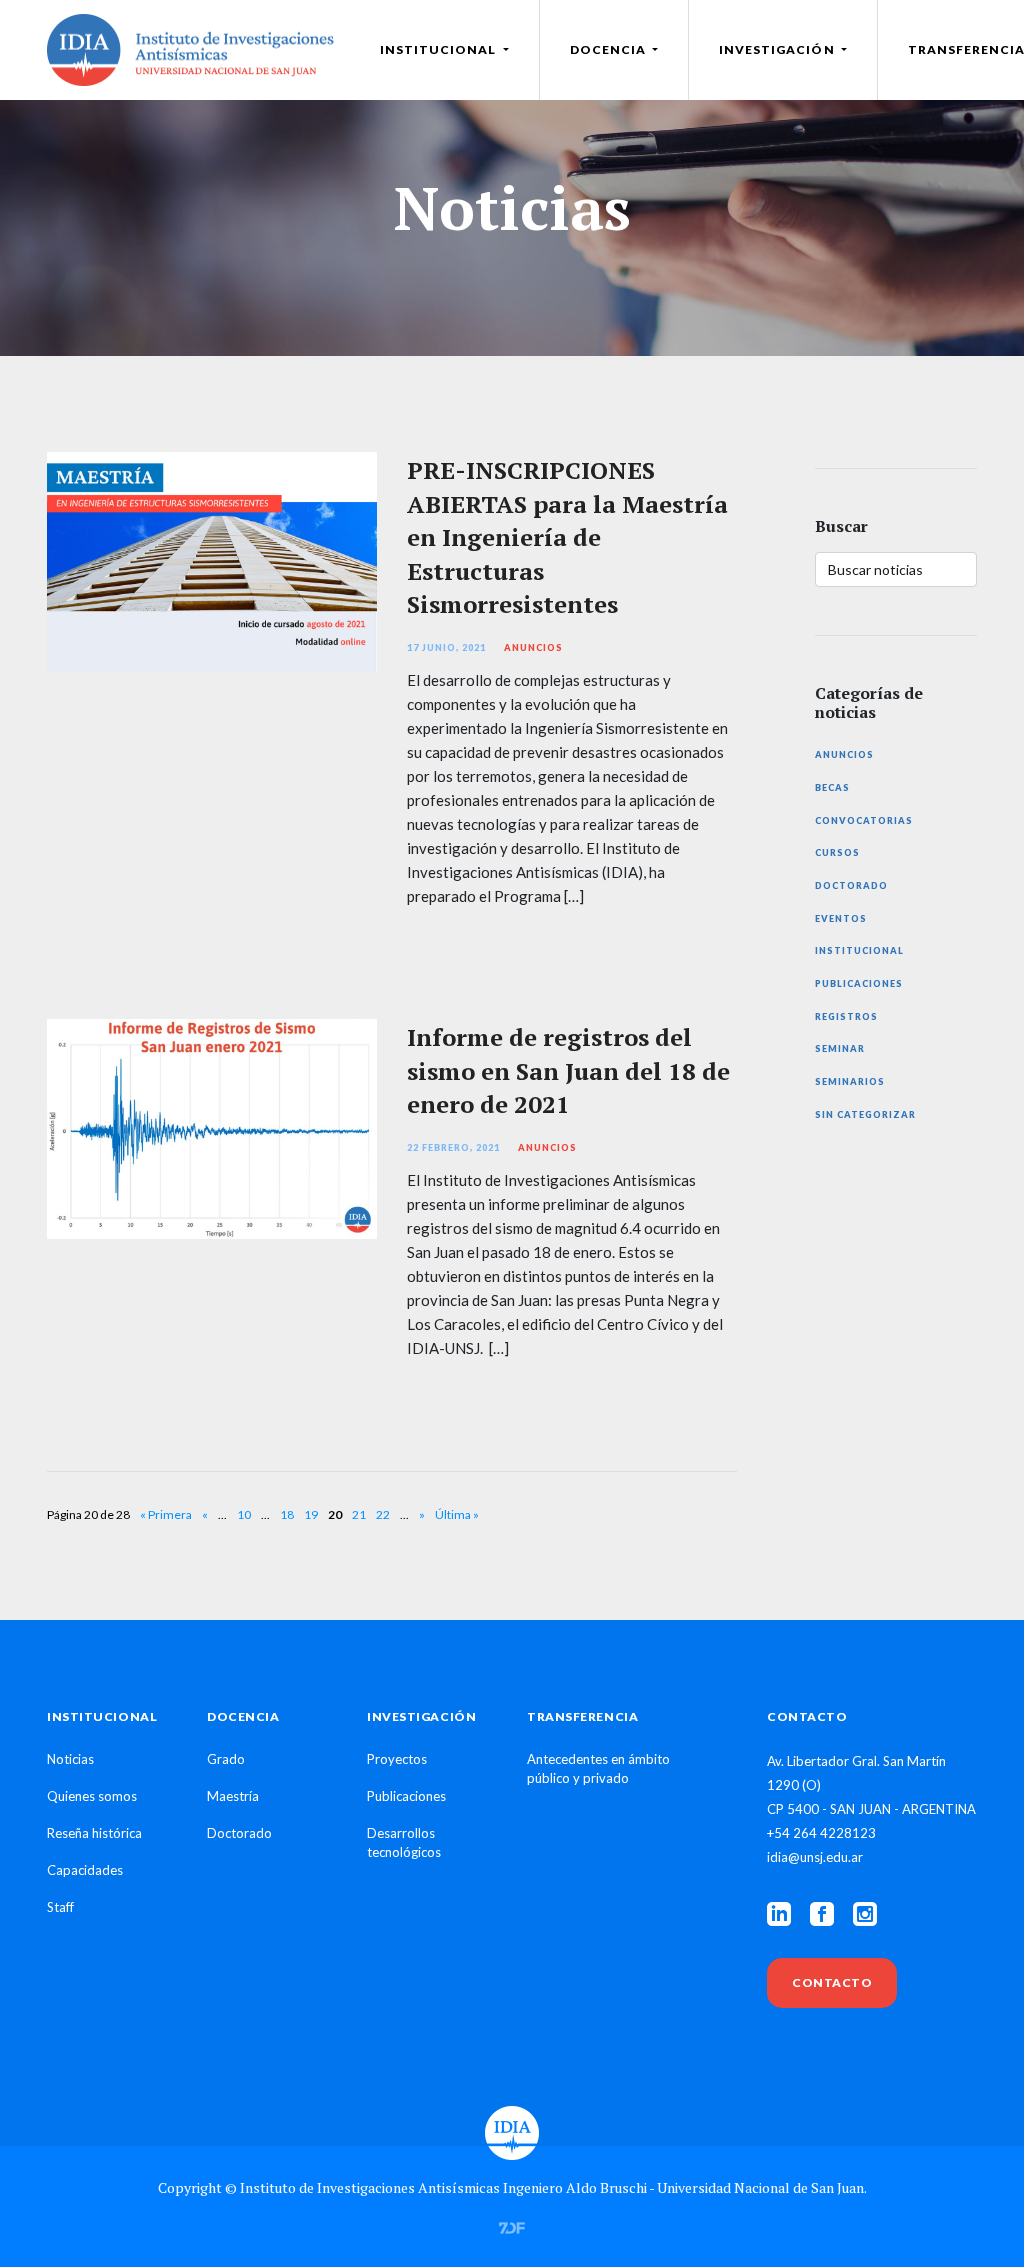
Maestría (233, 1796)
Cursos (837, 852)
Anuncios (533, 647)
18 (287, 1514)
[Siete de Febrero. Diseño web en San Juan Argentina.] (512, 2226)
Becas (832, 787)
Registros (846, 1016)
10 (244, 1514)
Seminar (840, 1048)
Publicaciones (859, 983)
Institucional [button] (440, 49)
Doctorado (851, 885)
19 (311, 1514)
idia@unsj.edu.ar (815, 1857)
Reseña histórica (94, 1833)
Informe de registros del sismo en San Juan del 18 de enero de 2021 (568, 1070)
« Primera (166, 1514)
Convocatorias (864, 820)
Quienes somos (92, 1796)
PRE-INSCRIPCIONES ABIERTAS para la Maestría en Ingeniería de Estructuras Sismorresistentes (567, 537)
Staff (60, 1907)
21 (359, 1514)
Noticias (70, 1759)
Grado (226, 1759)
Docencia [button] (609, 49)
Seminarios (850, 1081)
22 (383, 1514)
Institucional (859, 950)
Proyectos (397, 1759)
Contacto (832, 1982)
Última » (457, 1514)
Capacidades (85, 1870)
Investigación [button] (778, 49)
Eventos (841, 918)
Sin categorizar (865, 1114)
